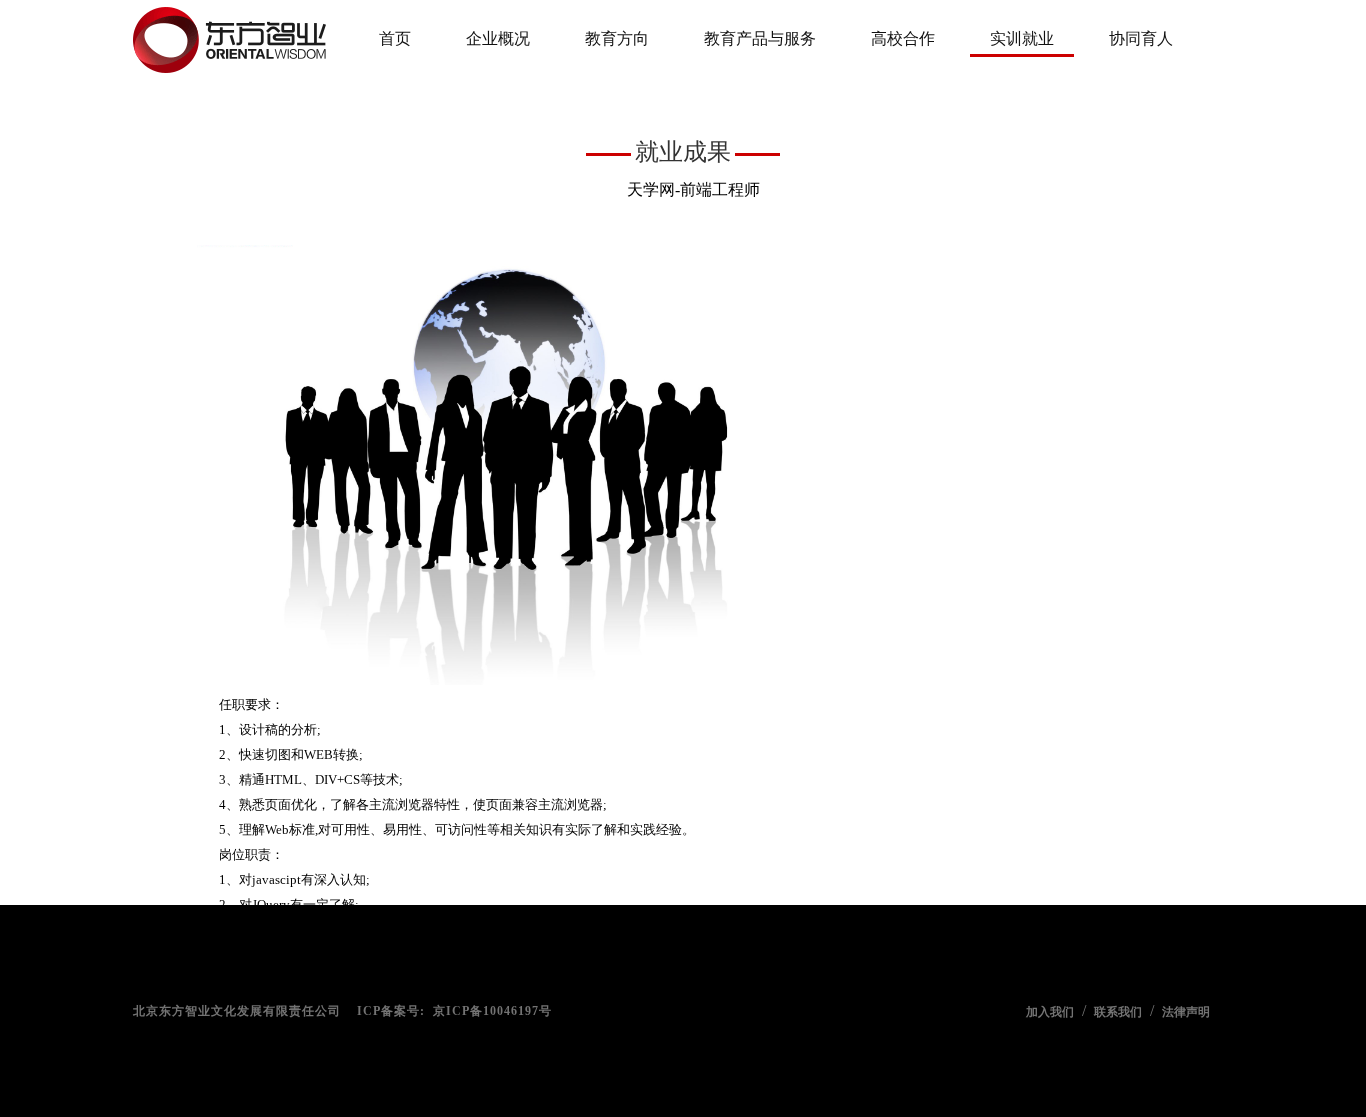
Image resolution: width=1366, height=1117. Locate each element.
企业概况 (498, 38)
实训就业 (1022, 38)
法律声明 (1186, 1012)
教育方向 (617, 38)
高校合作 (903, 38)
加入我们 (1050, 1012)
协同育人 (1141, 38)
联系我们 (1118, 1012)
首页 (395, 38)
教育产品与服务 (760, 38)
